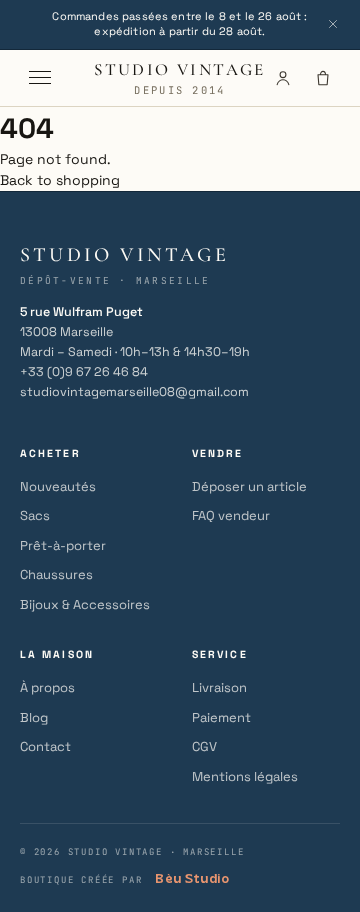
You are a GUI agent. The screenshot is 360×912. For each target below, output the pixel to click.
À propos (47, 687)
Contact (45, 746)
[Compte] (283, 78)
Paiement (221, 717)
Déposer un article (249, 486)
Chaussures (56, 574)
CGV (204, 746)
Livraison (219, 687)
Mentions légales (245, 776)
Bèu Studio (192, 878)
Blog (34, 717)
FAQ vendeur (231, 515)
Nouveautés (58, 486)
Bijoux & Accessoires (85, 604)
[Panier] (323, 78)
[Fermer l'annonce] (333, 24)
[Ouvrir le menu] (40, 78)
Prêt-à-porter (63, 545)
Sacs (35, 515)
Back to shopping (60, 180)
